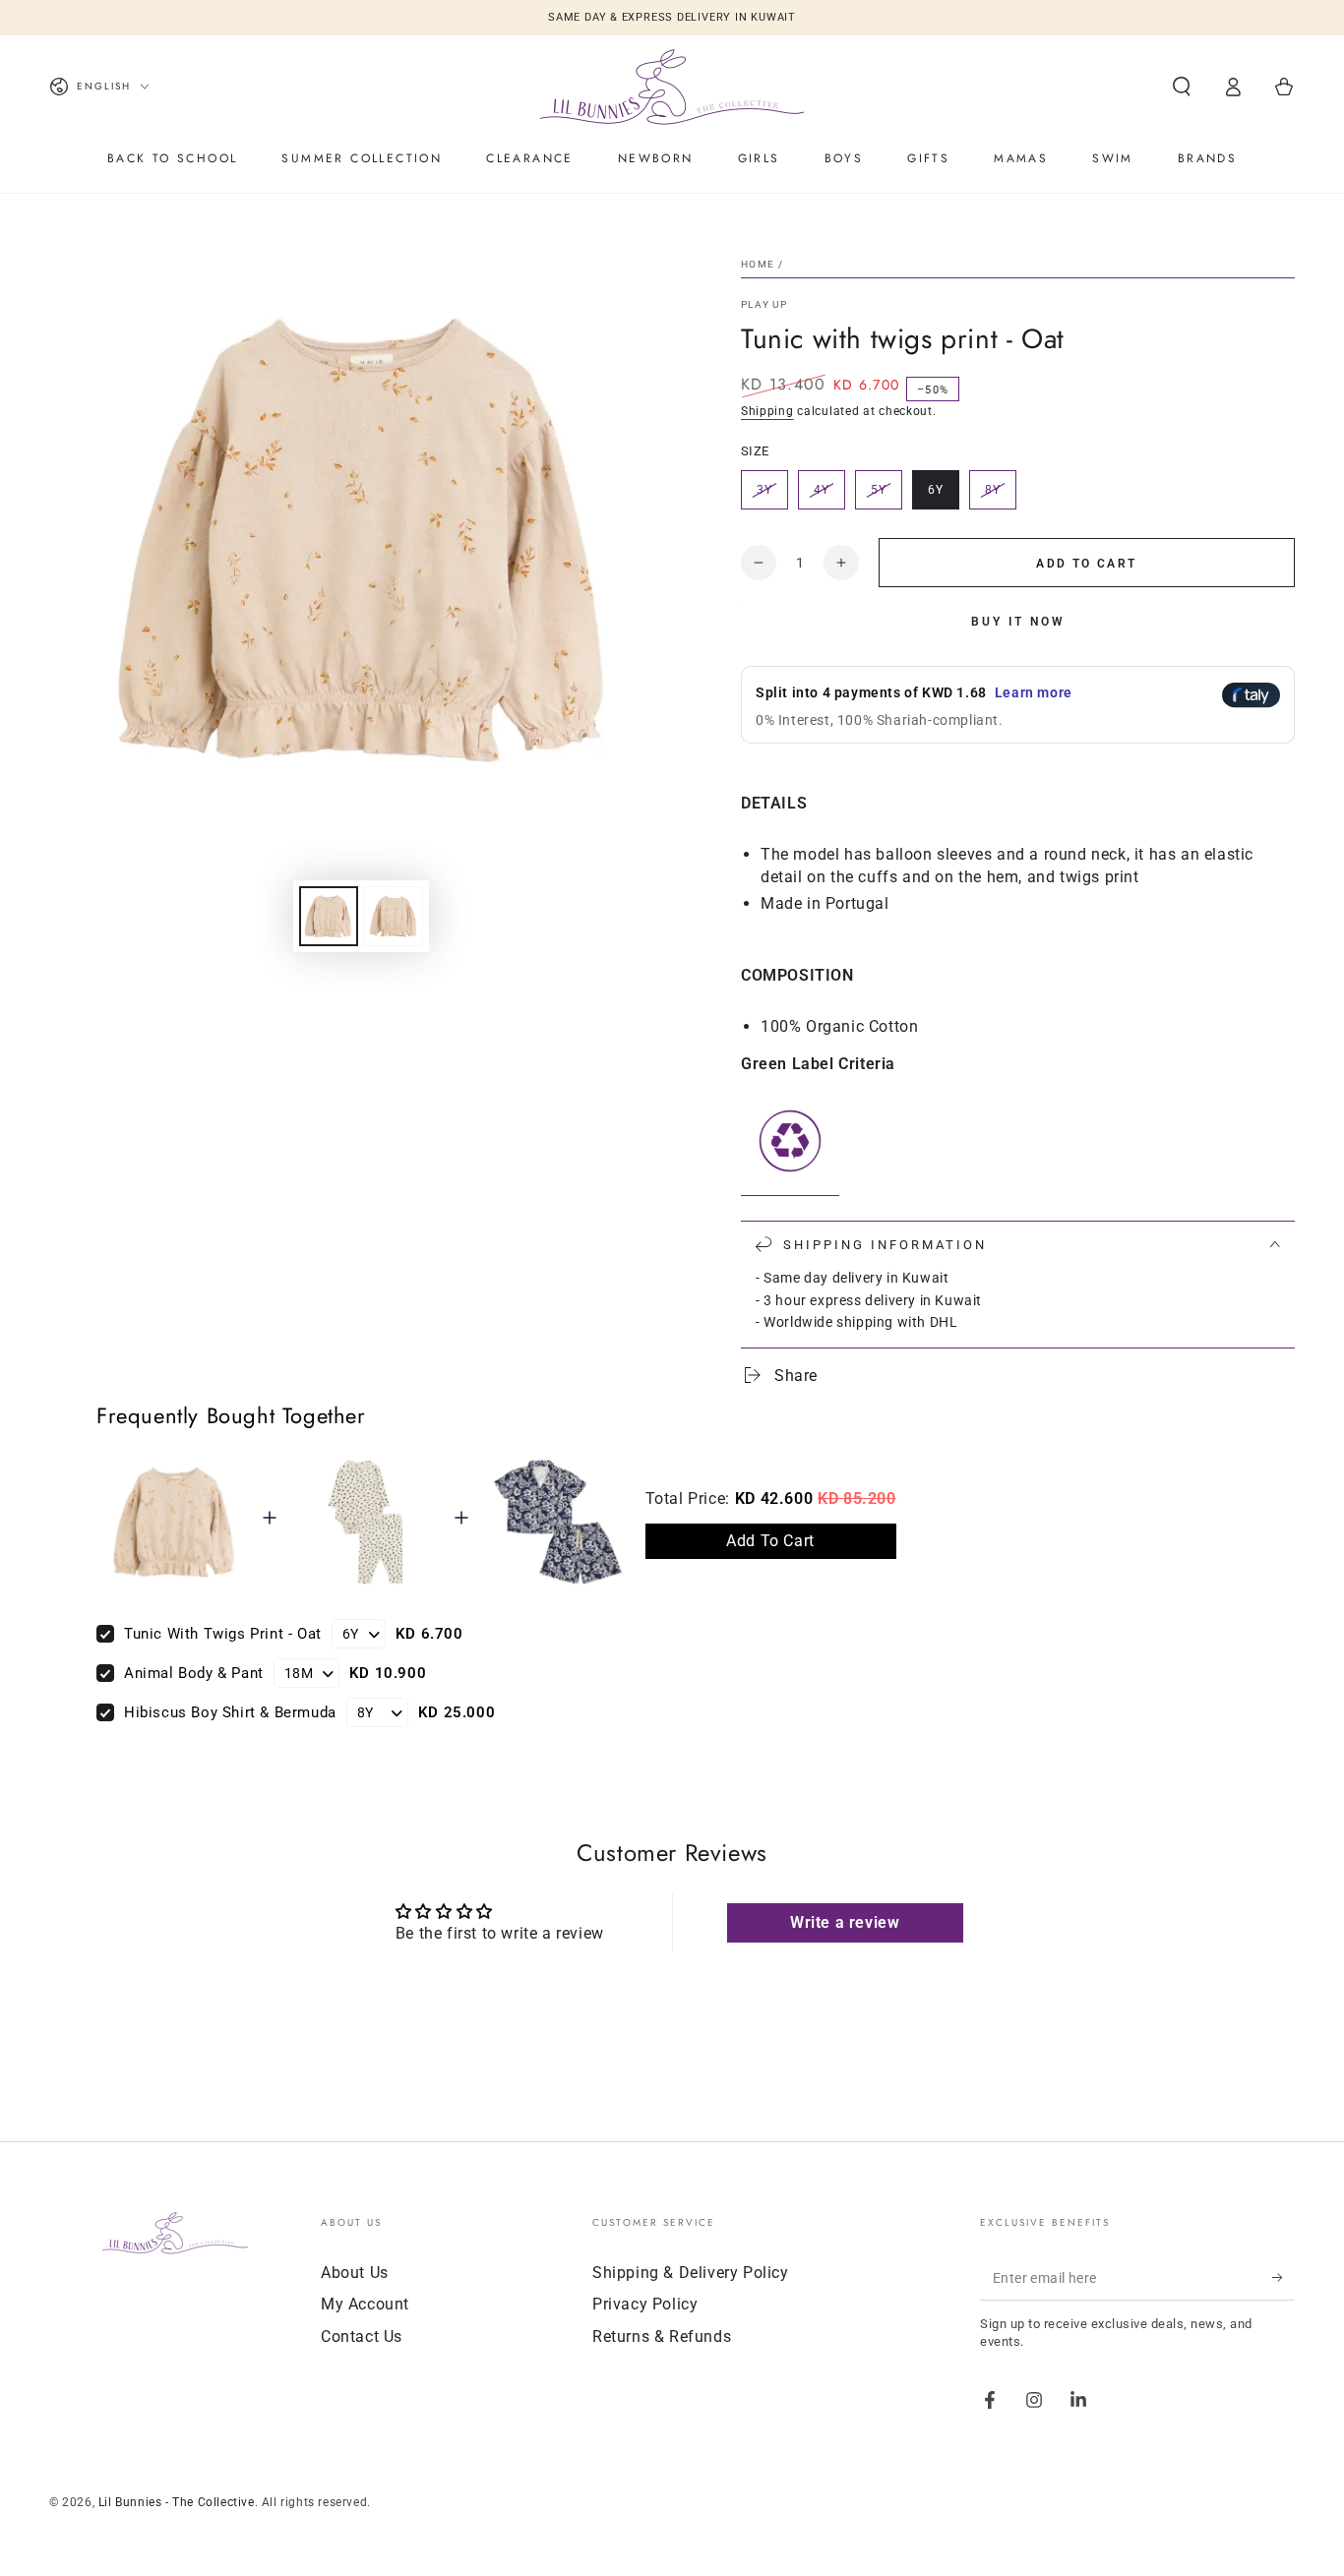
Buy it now (1018, 622)
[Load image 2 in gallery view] (394, 916)
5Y (886, 496)
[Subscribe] (1283, 2278)
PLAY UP (764, 304)
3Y (772, 496)
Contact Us (362, 2336)
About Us (355, 2273)
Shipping (767, 411)
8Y (1000, 496)
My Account (365, 2304)
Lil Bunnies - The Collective (177, 2502)
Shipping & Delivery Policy (691, 2273)
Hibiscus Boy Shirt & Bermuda (230, 1712)
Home (758, 264)
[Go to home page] (672, 87)
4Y (829, 496)
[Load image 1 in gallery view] (329, 916)
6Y (943, 496)
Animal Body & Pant (194, 1673)
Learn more (1034, 692)
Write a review (845, 1922)
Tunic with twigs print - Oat (223, 1634)
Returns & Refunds (662, 2336)
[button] (1182, 87)
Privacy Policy (645, 2304)
